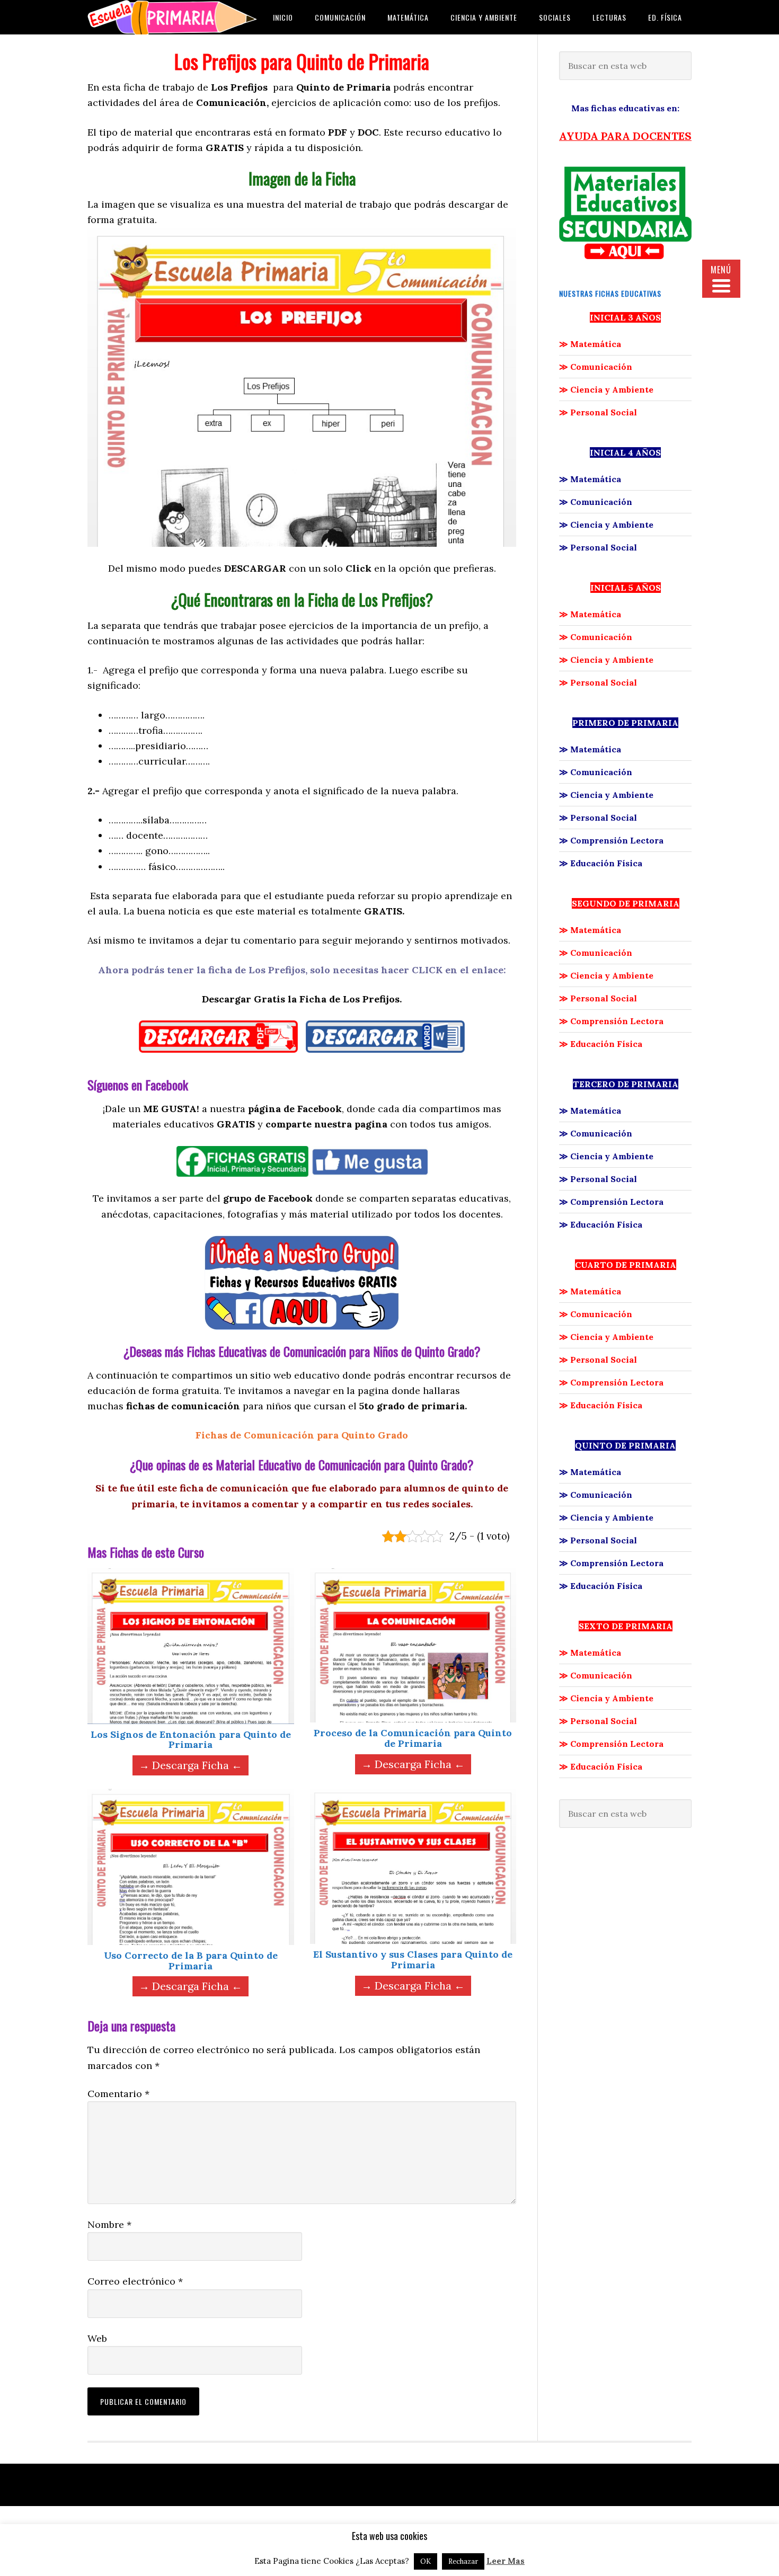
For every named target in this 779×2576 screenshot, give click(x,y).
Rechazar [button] (463, 2561)
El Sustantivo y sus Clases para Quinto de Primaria (413, 1960)
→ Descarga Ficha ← (191, 1765)
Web (97, 2338)
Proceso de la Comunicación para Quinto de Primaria (413, 1738)
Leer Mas (506, 2561)
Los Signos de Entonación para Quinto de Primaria (191, 1740)
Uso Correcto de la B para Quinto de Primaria (191, 1961)
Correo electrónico (135, 2281)
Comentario (118, 2094)
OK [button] (426, 2561)
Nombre (109, 2224)
